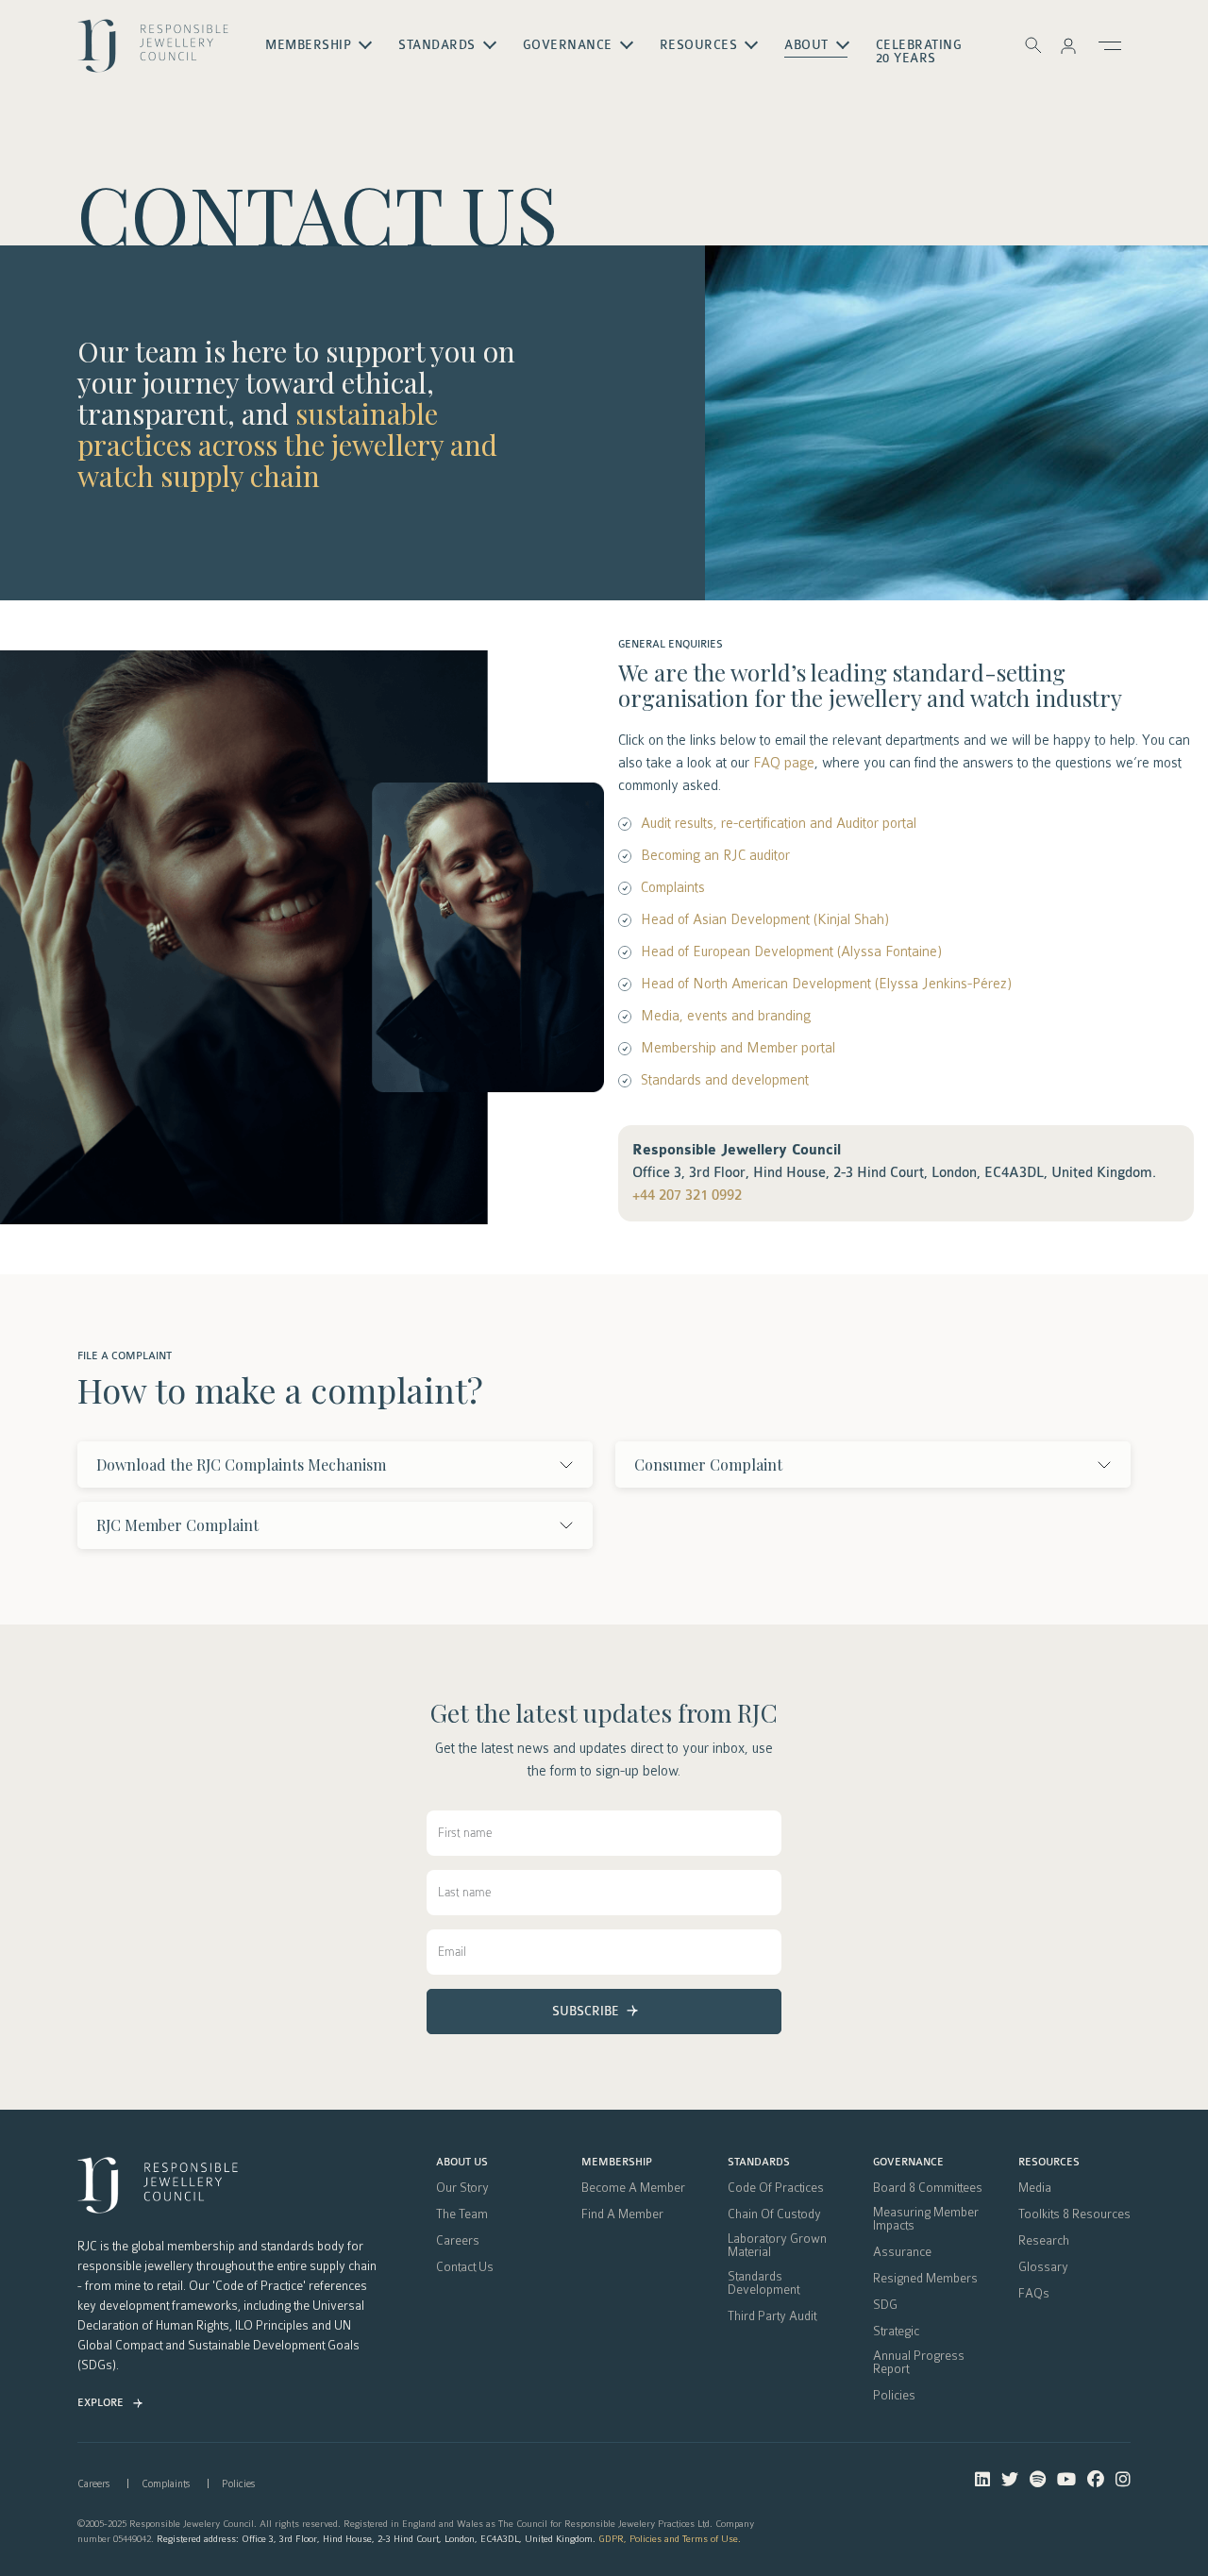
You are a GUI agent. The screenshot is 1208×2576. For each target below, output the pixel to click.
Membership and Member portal (738, 1048)
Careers (458, 2241)
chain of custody (774, 2214)
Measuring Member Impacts (926, 2219)
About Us (462, 2163)
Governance (908, 2163)
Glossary (1043, 2267)
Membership (617, 2163)
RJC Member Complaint (177, 1525)
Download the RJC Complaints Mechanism (241, 1465)
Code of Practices (776, 2188)
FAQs (1034, 2294)
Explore (101, 2403)
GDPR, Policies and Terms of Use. (670, 2539)
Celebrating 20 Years (919, 52)
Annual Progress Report (919, 2363)
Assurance (902, 2252)
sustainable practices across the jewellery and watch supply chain (287, 445)
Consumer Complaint (708, 1465)
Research (1044, 2241)
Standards (759, 2163)
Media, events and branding (726, 1016)
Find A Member (622, 2214)
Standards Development (763, 2283)
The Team (462, 2214)
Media (1035, 2188)
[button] (1068, 45)
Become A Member (633, 2188)
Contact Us (465, 2267)
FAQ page (784, 763)
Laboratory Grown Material (777, 2246)
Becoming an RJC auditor (715, 855)
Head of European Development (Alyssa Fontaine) (791, 951)
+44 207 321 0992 (687, 1195)
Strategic (896, 2332)
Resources (1049, 2163)
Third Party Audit (772, 2316)
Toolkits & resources (1074, 2214)
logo (153, 53)
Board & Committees (928, 2188)
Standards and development (725, 1080)
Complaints (673, 887)
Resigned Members (925, 2279)
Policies (894, 2396)
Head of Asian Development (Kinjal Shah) (765, 919)
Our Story (462, 2188)
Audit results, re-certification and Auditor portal (779, 823)
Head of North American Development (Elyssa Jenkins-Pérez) (826, 984)
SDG (885, 2305)
